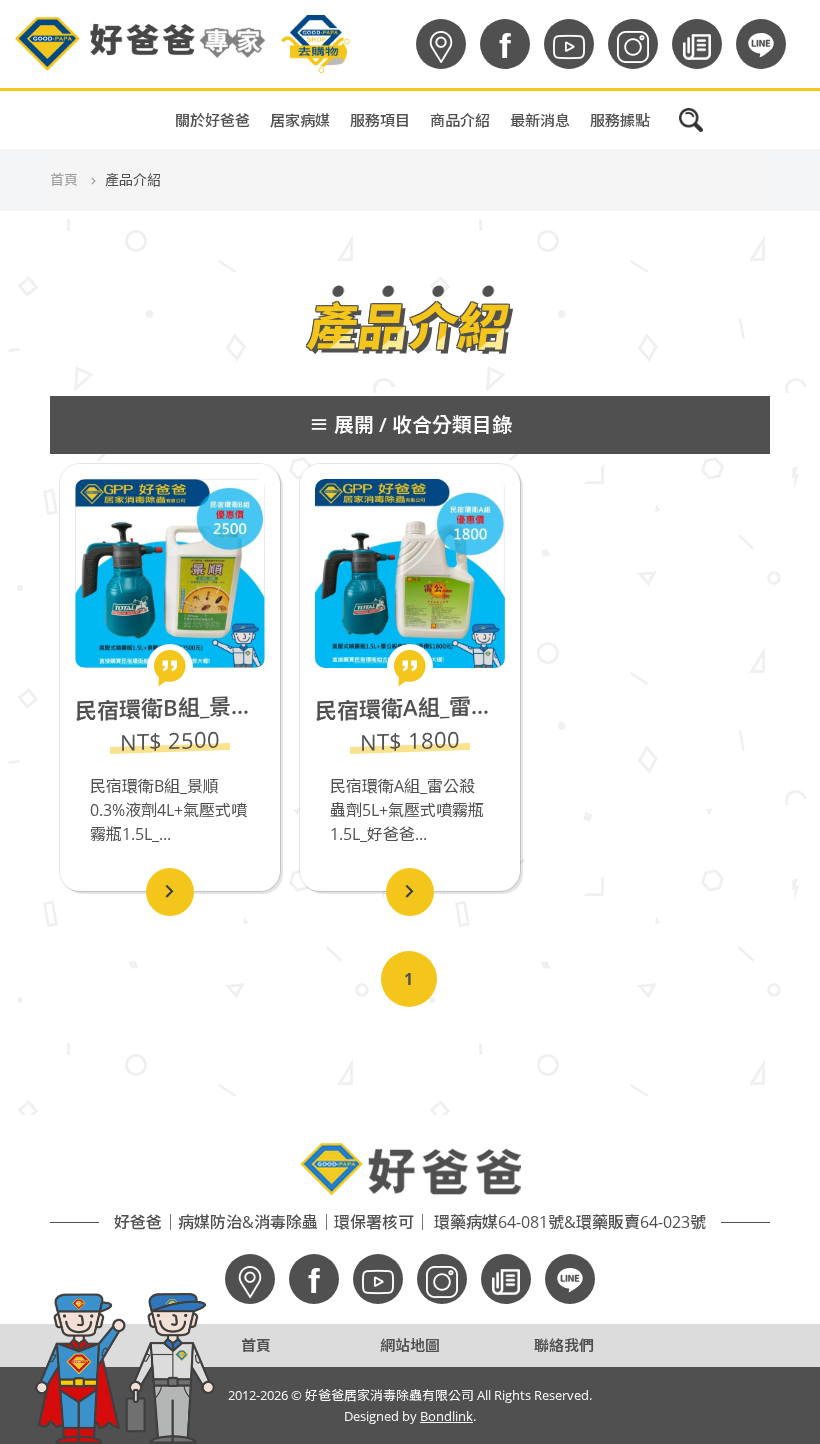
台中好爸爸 (486, 264)
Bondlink (446, 1416)
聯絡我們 (564, 1345)
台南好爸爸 (486, 214)
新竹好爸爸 (486, 314)
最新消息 (540, 120)
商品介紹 (460, 120)
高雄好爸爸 (486, 164)
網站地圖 (410, 1345)
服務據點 (620, 120)
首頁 (64, 179)
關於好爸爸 (212, 120)
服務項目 (380, 120)
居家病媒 (300, 120)
